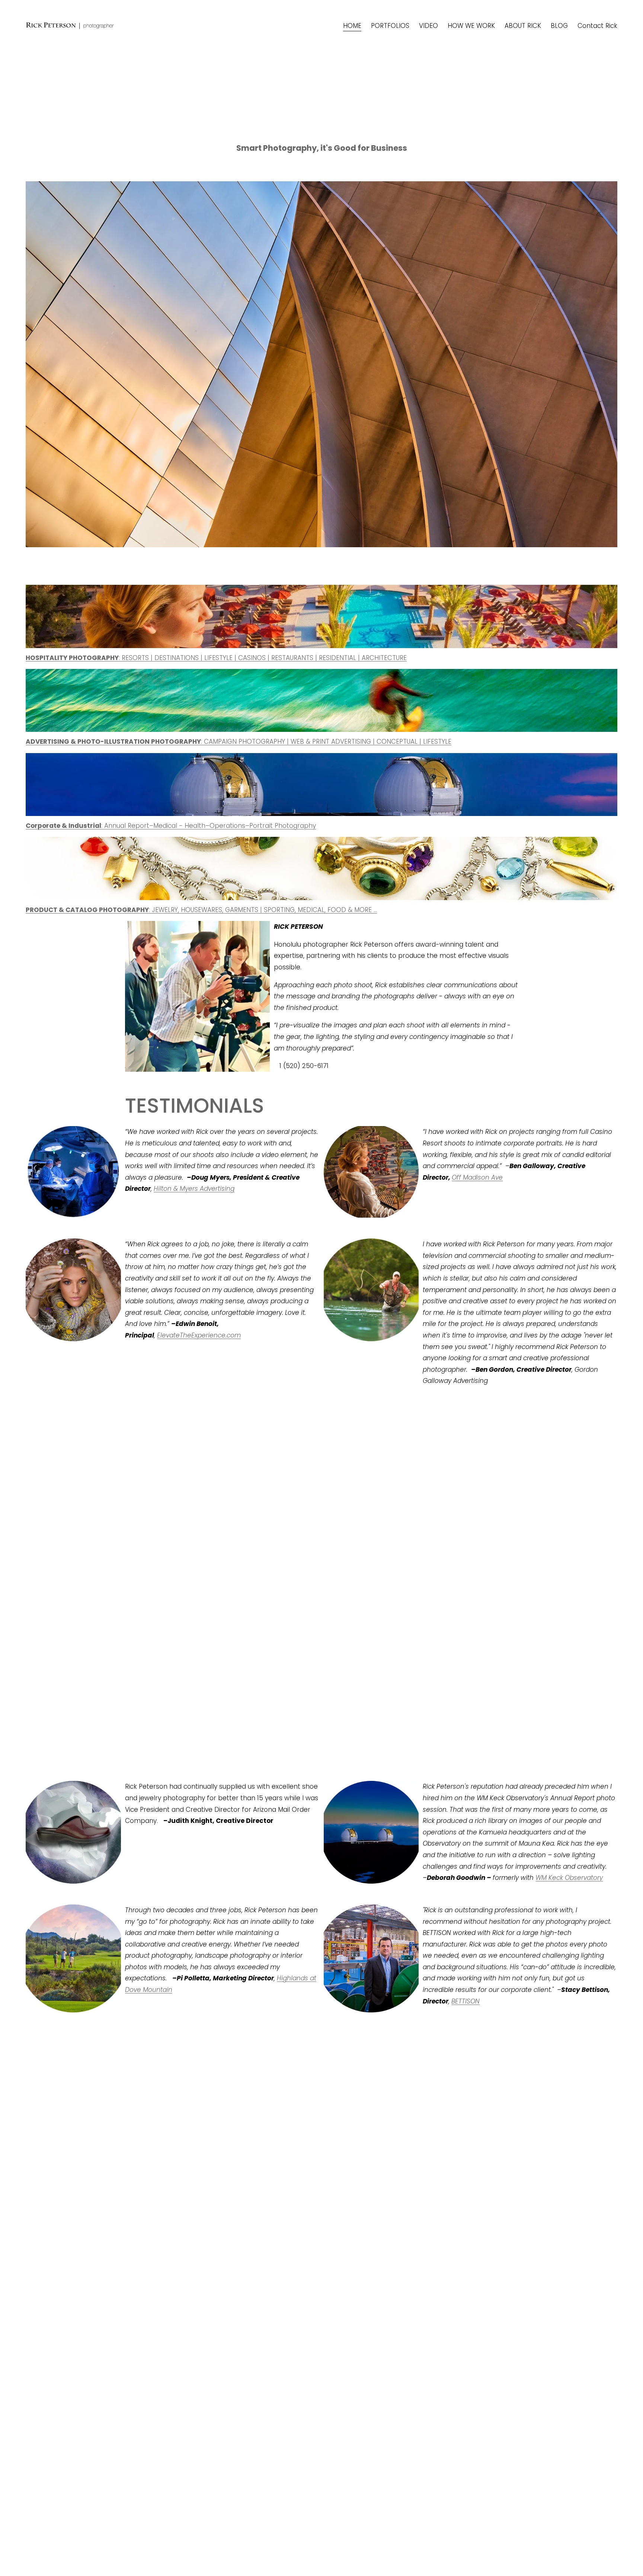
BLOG (559, 26)
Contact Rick (597, 26)
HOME (352, 26)
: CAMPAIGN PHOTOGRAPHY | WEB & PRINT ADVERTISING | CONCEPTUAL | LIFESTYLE (239, 742)
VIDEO (428, 26)
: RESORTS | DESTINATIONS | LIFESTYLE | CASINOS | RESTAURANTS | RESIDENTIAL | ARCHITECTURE (216, 658)
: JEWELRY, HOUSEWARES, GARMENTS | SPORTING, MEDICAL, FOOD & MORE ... (201, 910)
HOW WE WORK (471, 26)
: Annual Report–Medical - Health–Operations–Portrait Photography (209, 826)
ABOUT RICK (523, 26)
